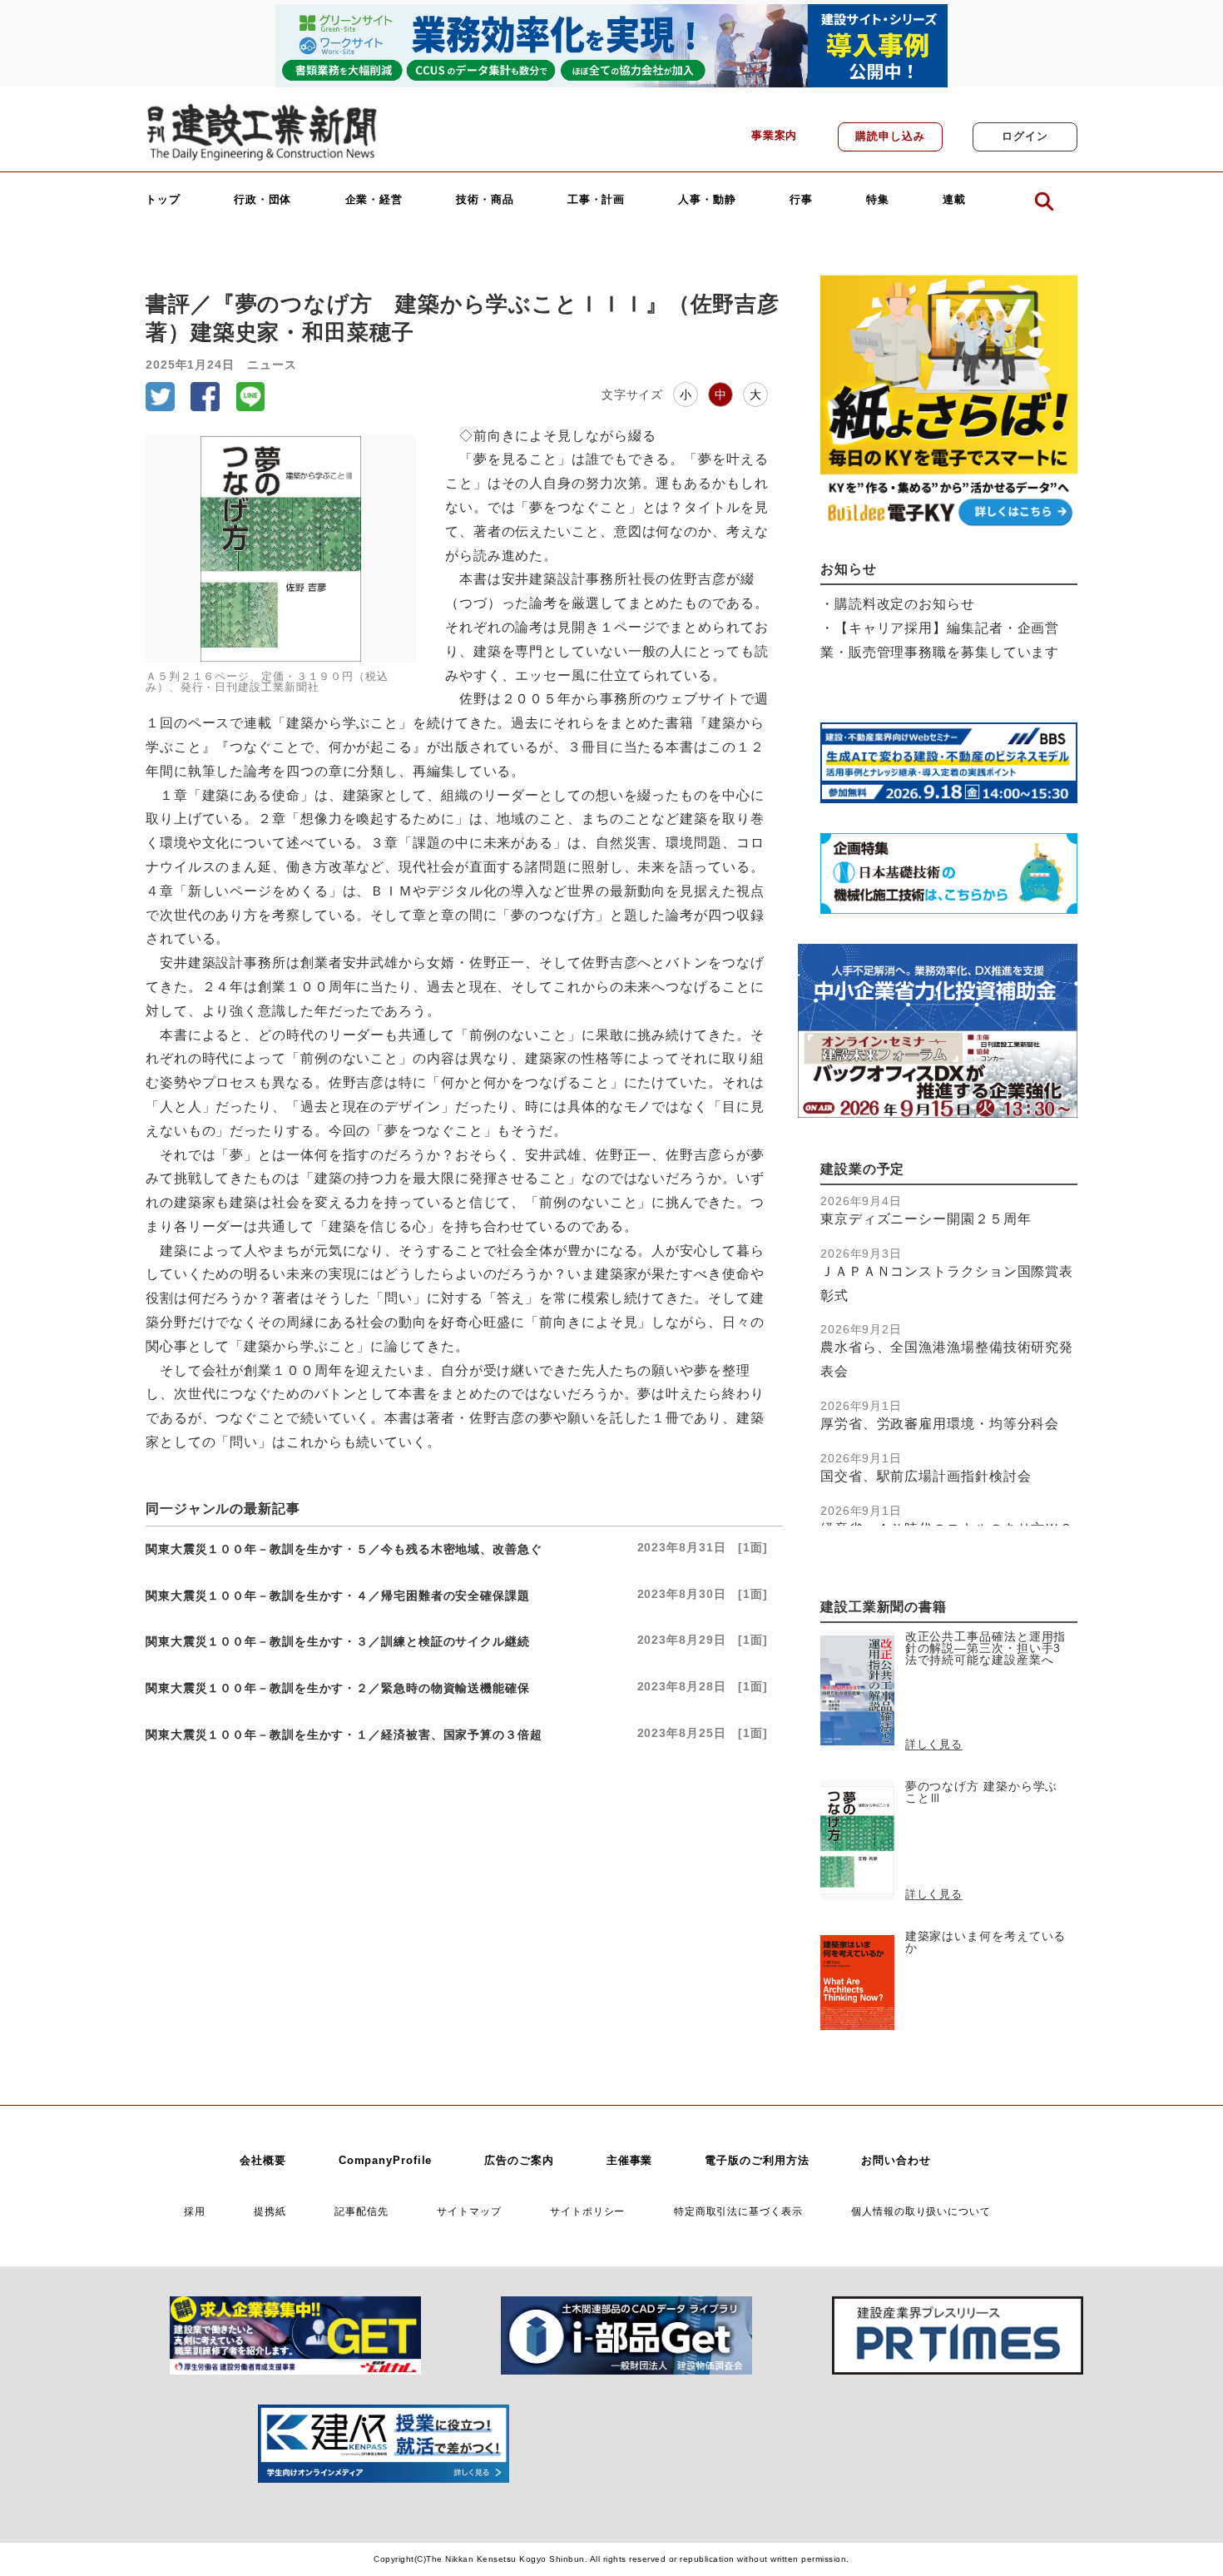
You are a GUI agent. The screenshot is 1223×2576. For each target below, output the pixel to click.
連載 (954, 200)
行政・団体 (263, 200)
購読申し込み (890, 136)
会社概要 (263, 2161)
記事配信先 (361, 2211)
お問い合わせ (896, 2161)
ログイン (1025, 136)
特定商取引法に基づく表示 (738, 2211)
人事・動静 (707, 200)
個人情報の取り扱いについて (921, 2211)
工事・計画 (597, 200)
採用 (195, 2211)
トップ (163, 200)
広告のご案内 (519, 2161)
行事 (801, 200)
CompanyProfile (386, 2161)
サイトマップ (469, 2211)
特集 (878, 200)
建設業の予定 (862, 1169)
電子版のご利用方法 (757, 2161)
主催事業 (630, 2161)
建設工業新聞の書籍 (884, 1607)
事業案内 (775, 136)
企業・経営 (374, 200)
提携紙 (270, 2211)
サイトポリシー (587, 2211)
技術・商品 (485, 200)
